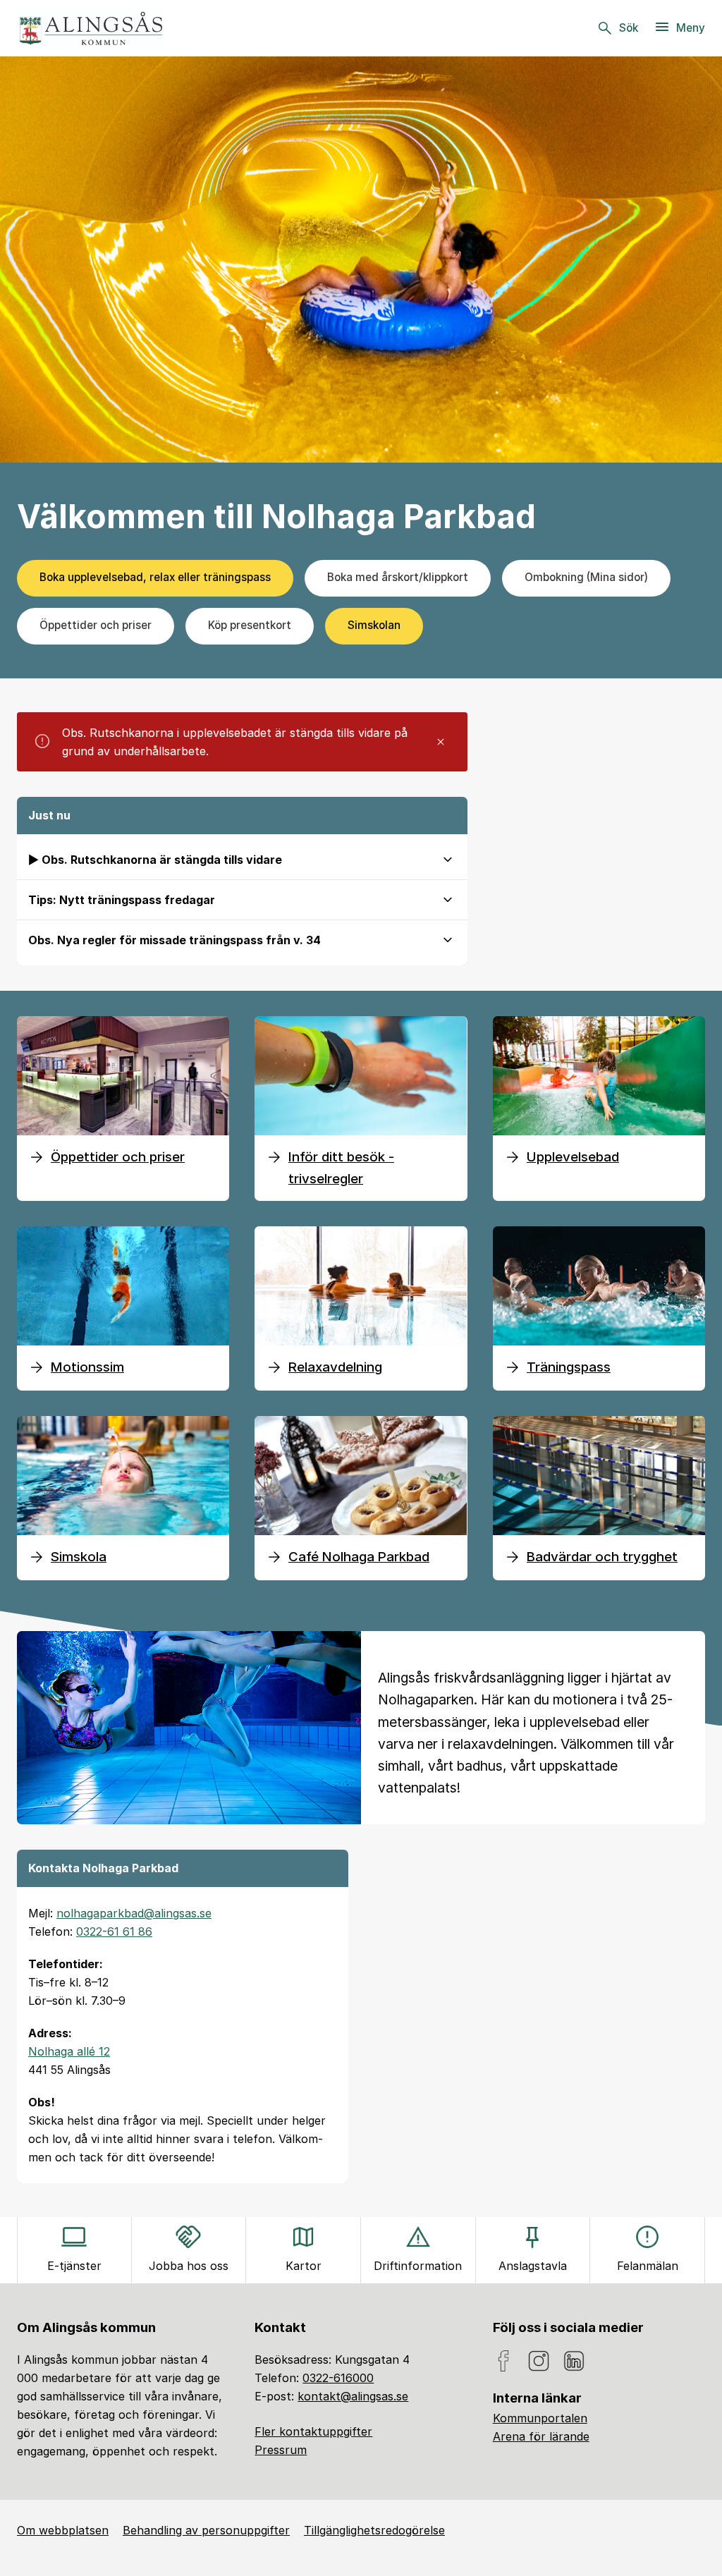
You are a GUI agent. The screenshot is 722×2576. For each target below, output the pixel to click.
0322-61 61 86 (114, 1931)
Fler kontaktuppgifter (313, 2431)
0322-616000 (338, 2378)
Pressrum (281, 2450)
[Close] (441, 742)
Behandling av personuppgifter (206, 2530)
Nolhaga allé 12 (69, 2051)
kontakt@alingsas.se (353, 2396)
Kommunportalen (540, 2418)
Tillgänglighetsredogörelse (374, 2530)
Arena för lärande (541, 2436)
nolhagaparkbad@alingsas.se (134, 1913)
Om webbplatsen (63, 2530)
